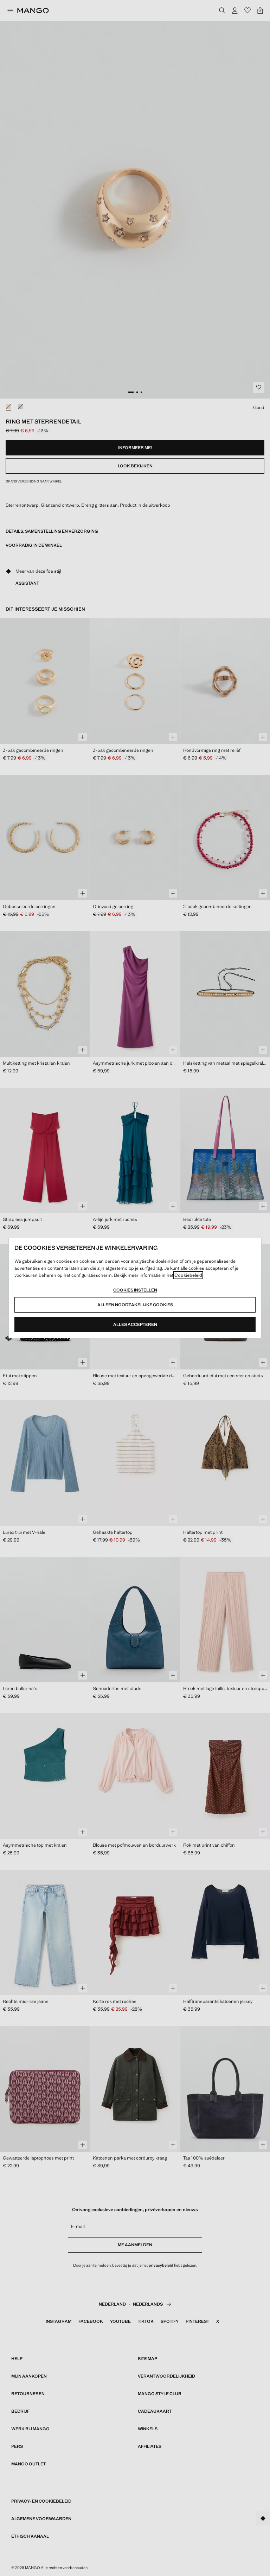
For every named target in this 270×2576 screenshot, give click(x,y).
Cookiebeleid (188, 1275)
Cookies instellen (135, 1290)
